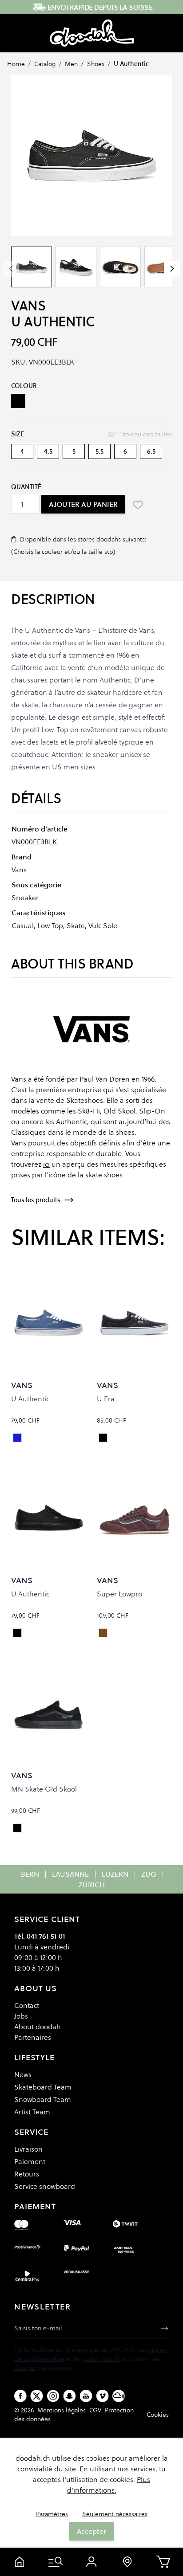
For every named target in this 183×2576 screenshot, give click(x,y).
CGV (95, 2410)
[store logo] (92, 33)
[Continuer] (172, 269)
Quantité (26, 487)
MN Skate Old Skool (44, 1789)
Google (25, 2368)
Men (71, 64)
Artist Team (32, 2112)
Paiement (30, 2161)
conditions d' (102, 2359)
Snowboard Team (43, 2099)
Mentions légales (62, 2410)
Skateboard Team (43, 2087)
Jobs (21, 2016)
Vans (28, 306)
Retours (27, 2174)
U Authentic (131, 64)
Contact (27, 2005)
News (23, 2074)
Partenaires (33, 2037)
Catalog (45, 64)
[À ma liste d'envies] (138, 505)
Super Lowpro (119, 1594)
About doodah (38, 2027)
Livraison (28, 2149)
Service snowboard (45, 2186)
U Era (106, 1399)
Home (16, 64)
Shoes (96, 64)
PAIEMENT (35, 2206)
